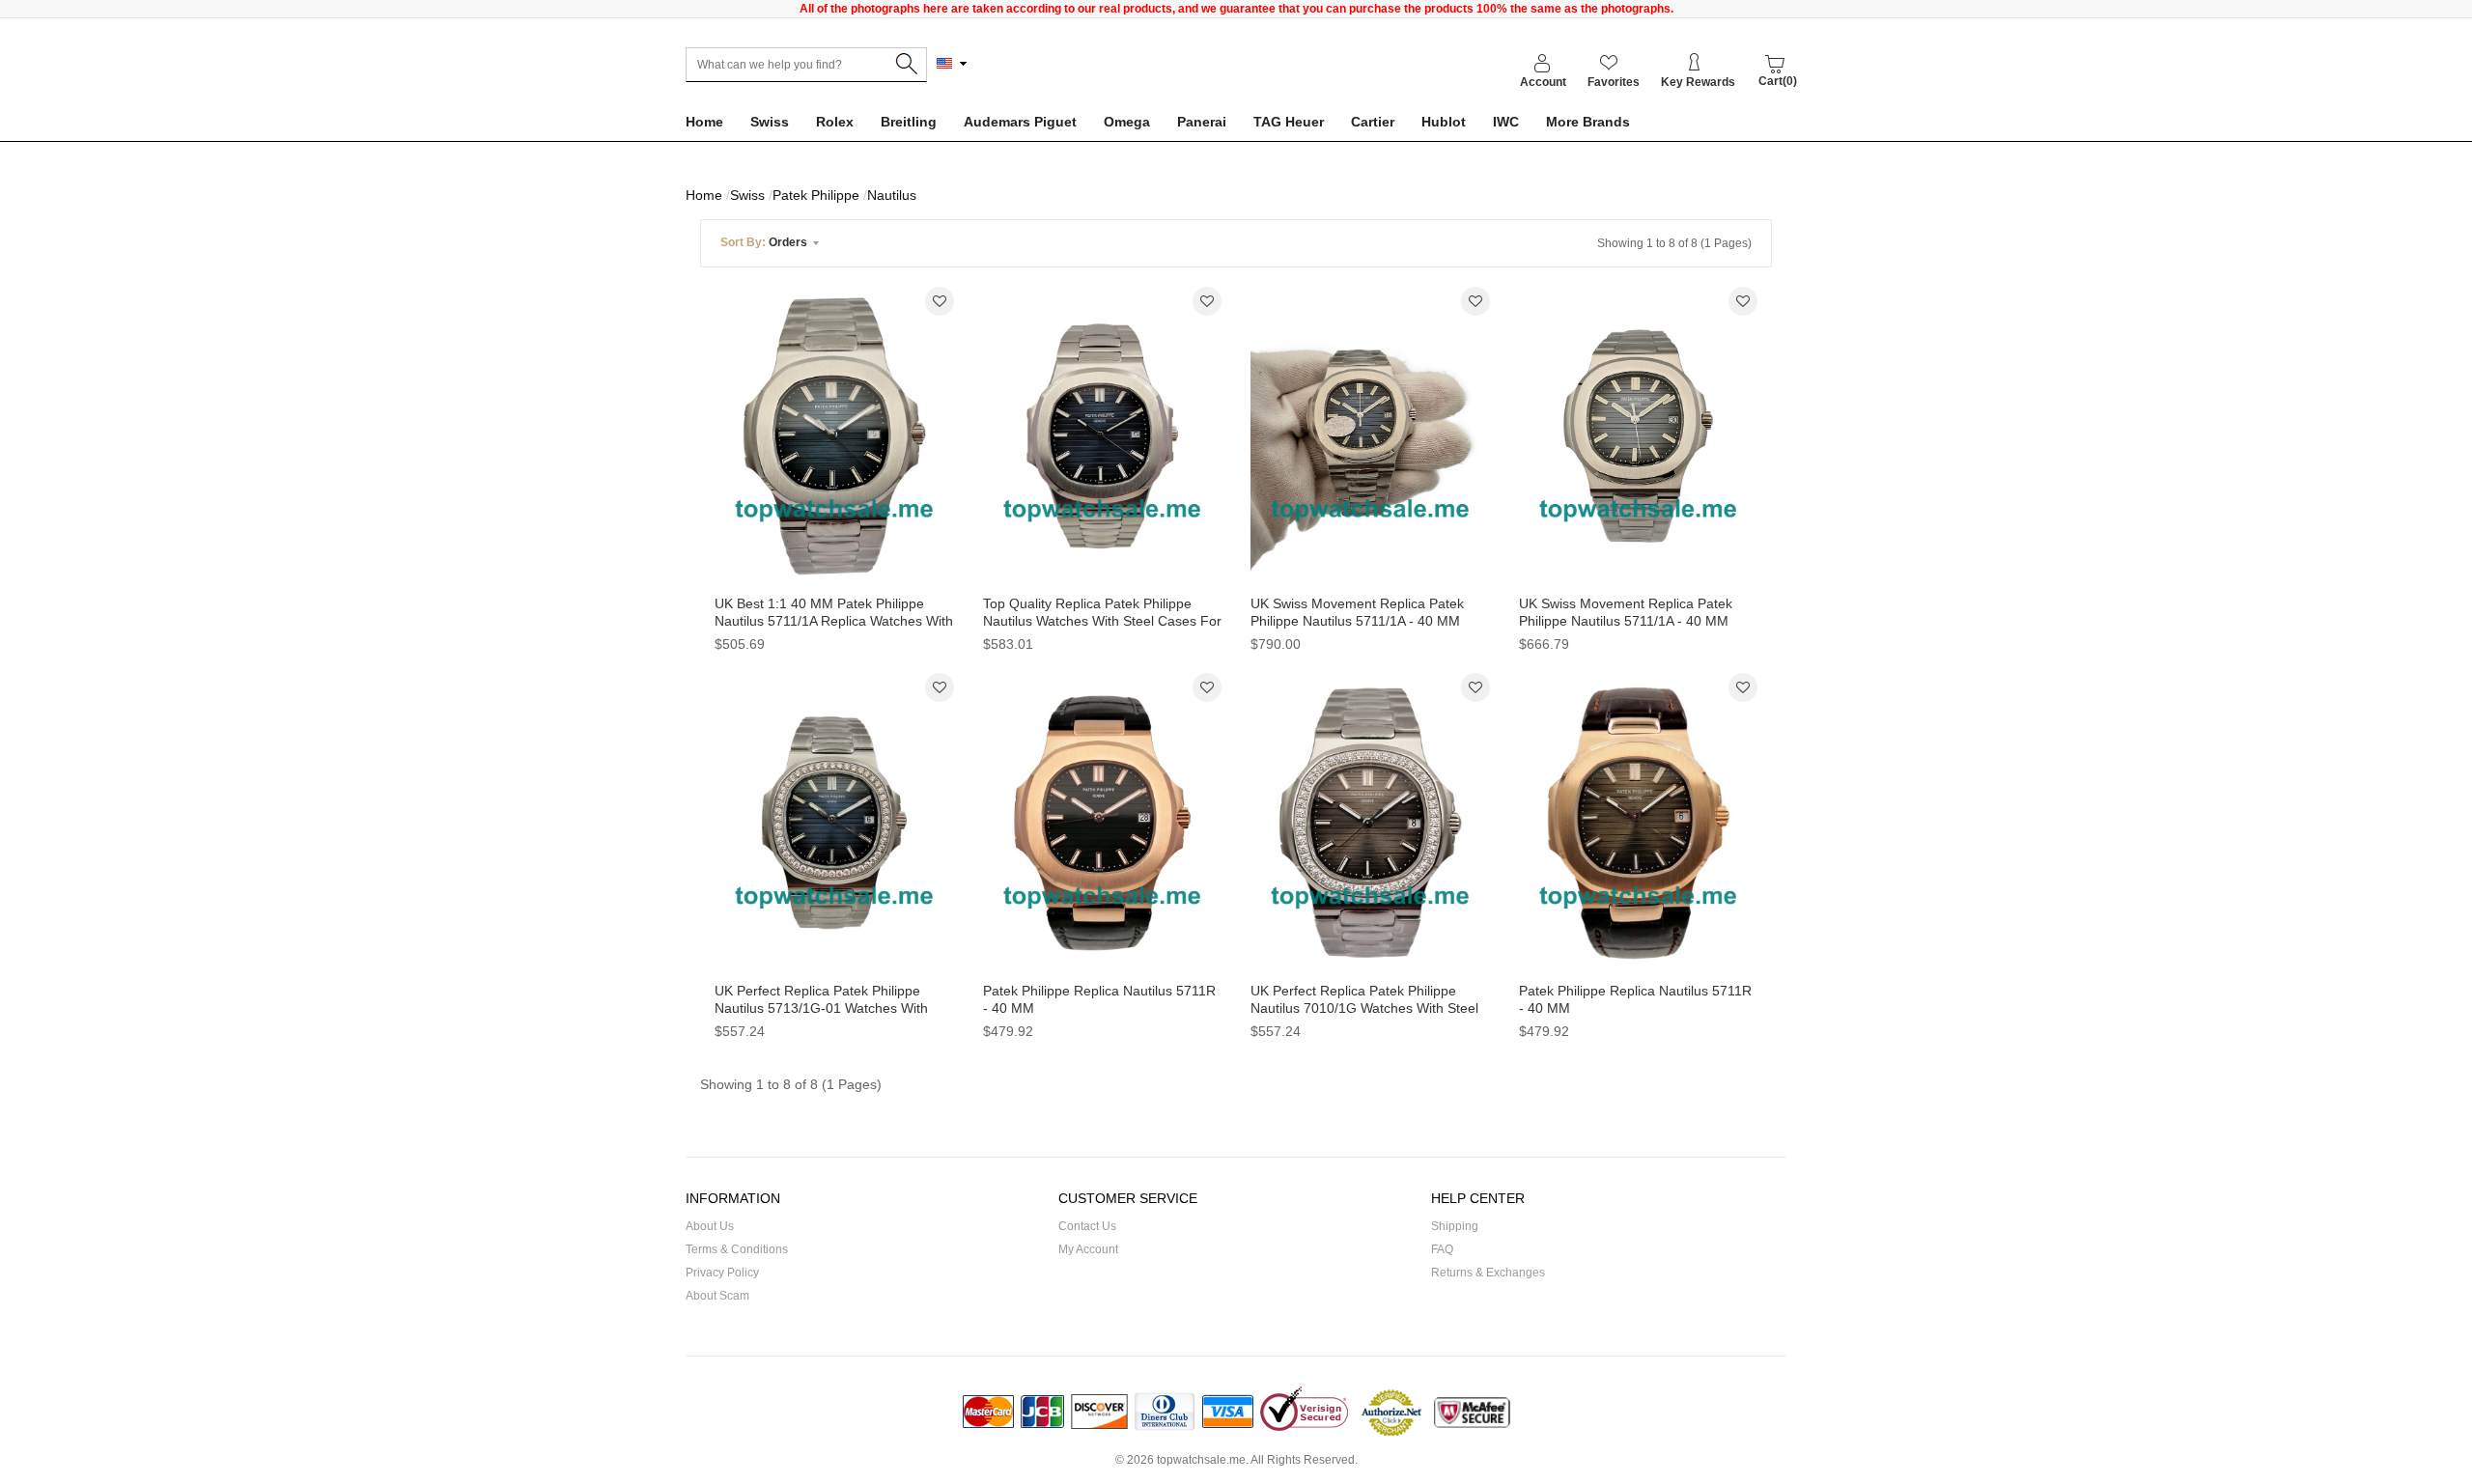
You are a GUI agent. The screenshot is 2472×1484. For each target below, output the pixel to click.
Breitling (909, 122)
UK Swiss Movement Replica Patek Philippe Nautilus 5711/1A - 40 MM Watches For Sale (1626, 621)
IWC (1506, 122)
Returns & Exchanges (1488, 1273)
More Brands (1588, 122)
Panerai (1202, 122)
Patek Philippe (816, 195)
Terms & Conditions (737, 1249)
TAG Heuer (1289, 122)
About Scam (717, 1296)
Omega (1127, 122)
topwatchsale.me (1201, 1460)
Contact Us (1087, 1226)
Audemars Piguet (1020, 122)
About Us (710, 1226)
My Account (1088, 1249)
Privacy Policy (722, 1273)
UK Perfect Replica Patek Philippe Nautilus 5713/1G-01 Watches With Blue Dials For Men (821, 1008)
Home (704, 122)
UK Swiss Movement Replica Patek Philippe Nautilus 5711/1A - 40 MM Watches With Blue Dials (1357, 621)
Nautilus (892, 195)
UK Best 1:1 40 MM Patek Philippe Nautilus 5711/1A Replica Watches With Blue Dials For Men (834, 621)
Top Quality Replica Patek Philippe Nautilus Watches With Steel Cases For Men (1102, 621)
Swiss (770, 122)
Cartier (1373, 122)
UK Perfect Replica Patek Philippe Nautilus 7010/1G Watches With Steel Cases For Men (1364, 1008)
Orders (765, 242)
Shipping (1455, 1226)
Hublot (1444, 122)
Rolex (835, 122)
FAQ (1442, 1249)
